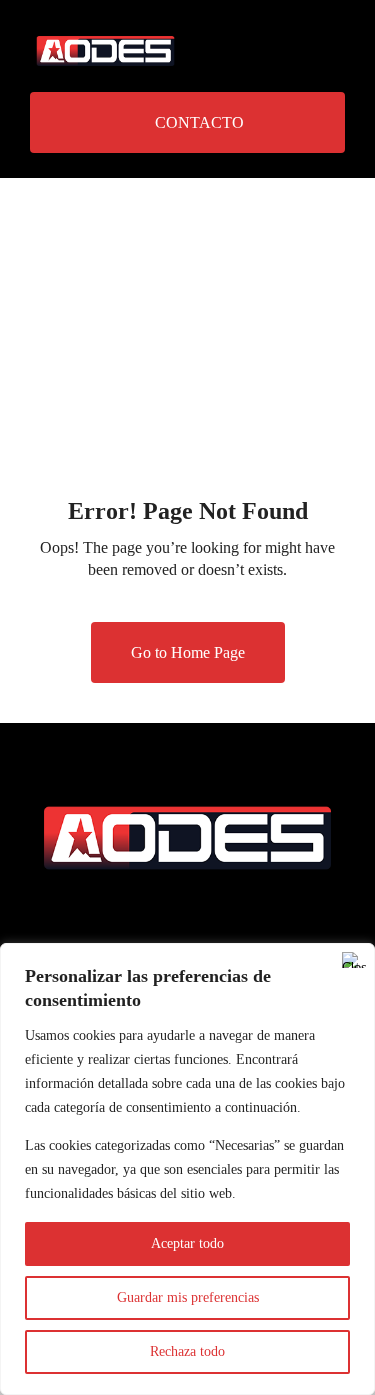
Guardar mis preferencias (188, 1297)
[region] (187, 1169)
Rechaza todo (187, 1351)
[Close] (354, 960)
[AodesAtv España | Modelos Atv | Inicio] (105, 37)
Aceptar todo (187, 1243)
